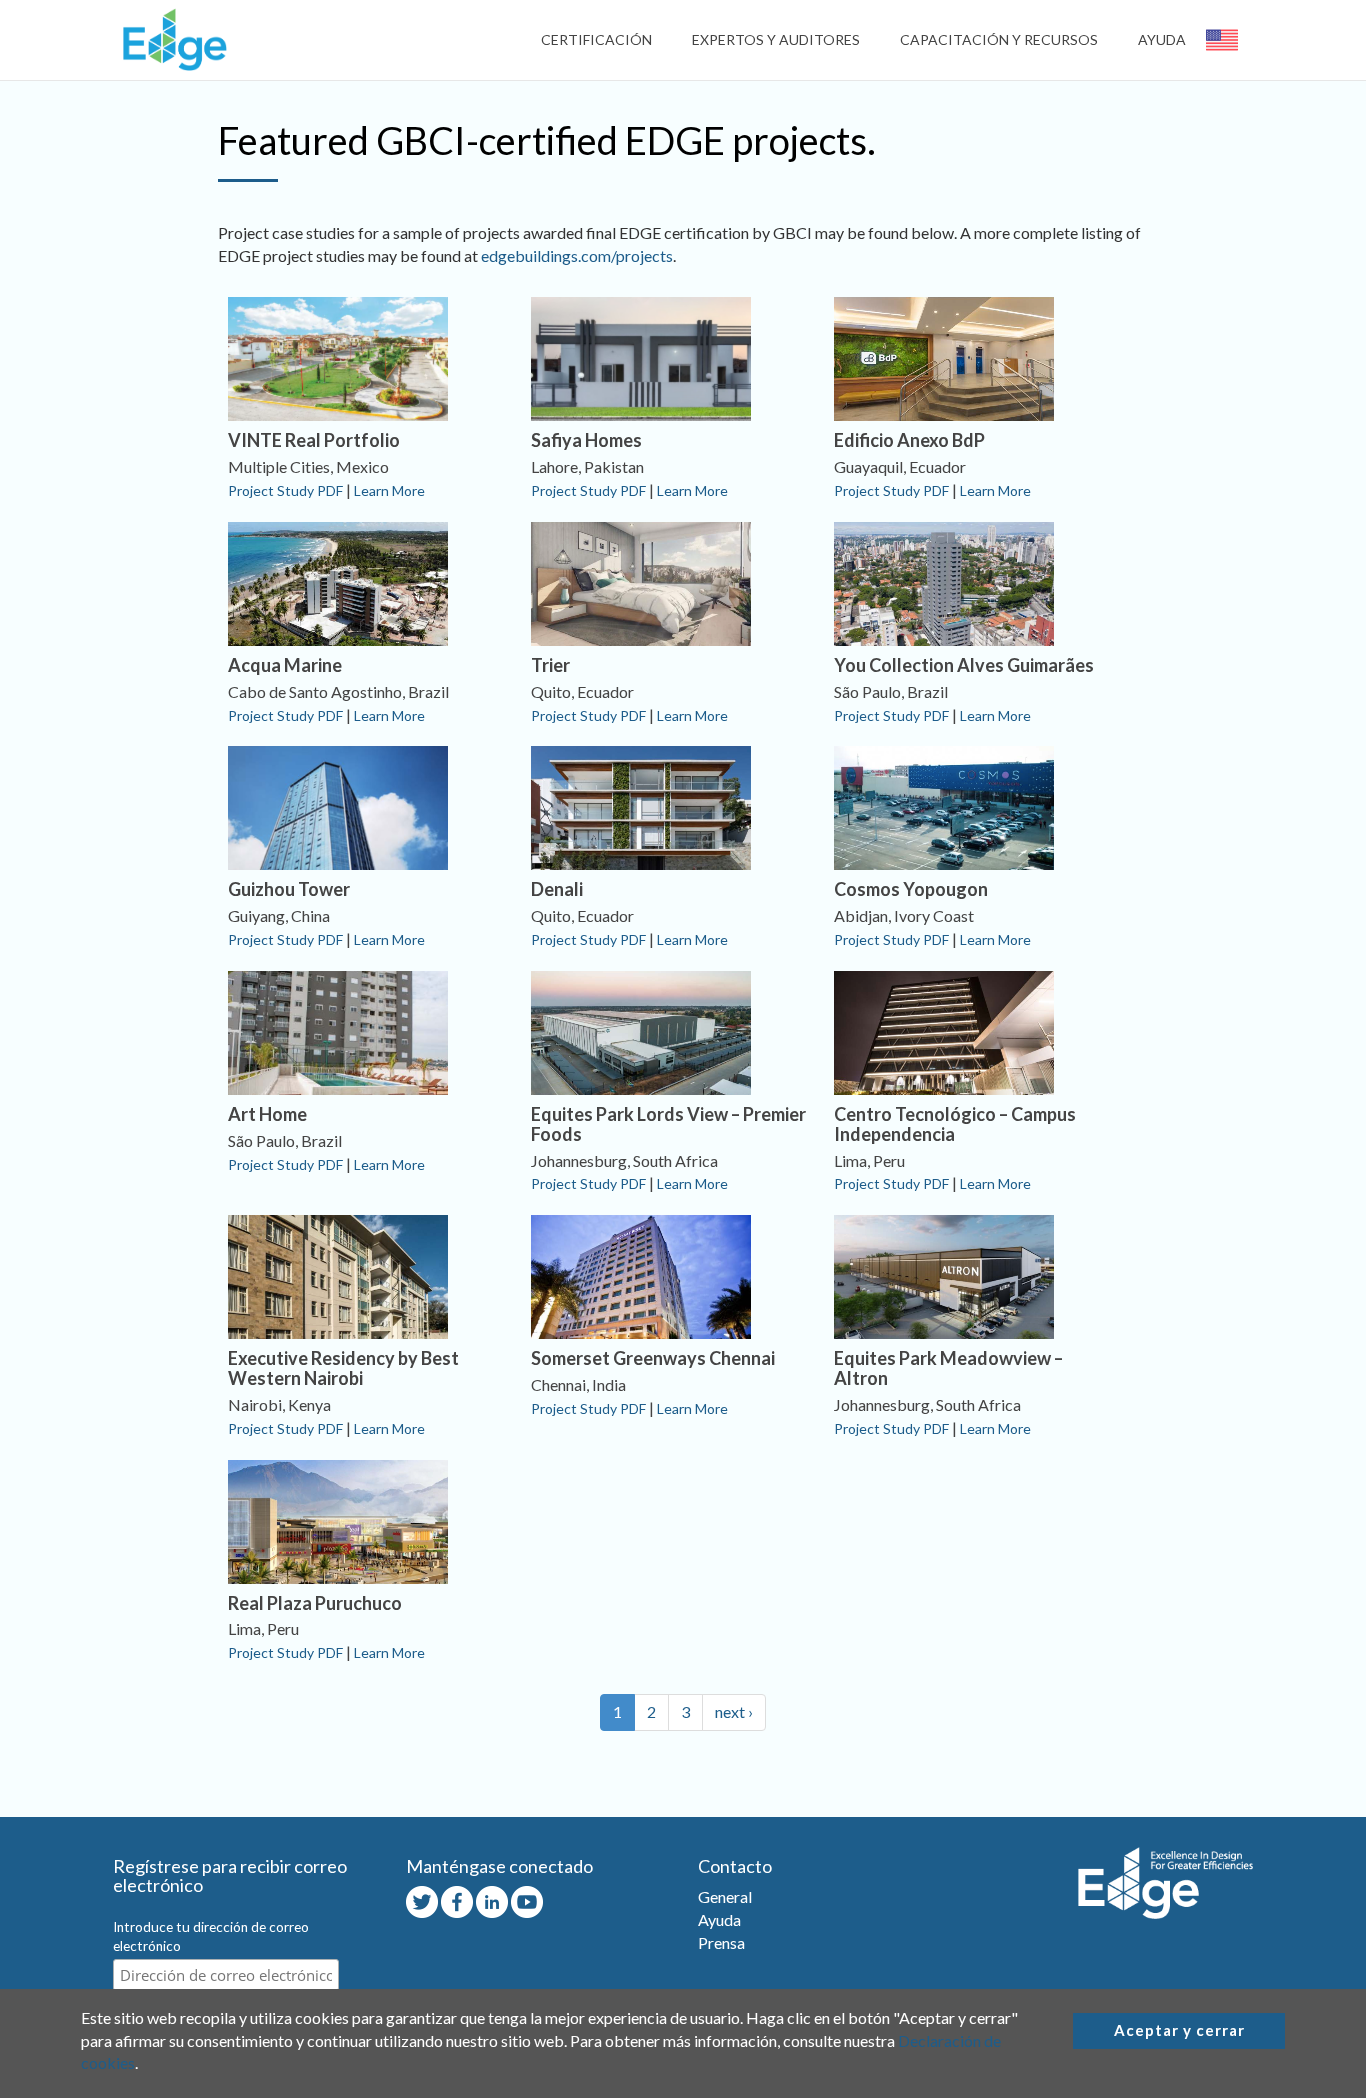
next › (734, 1711)
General (725, 1896)
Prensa (721, 1942)
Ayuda (1162, 39)
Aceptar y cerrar (1179, 2030)
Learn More (389, 490)
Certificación (596, 39)
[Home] (170, 39)
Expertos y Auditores (776, 39)
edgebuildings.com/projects (577, 255)
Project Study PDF (285, 490)
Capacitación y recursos (999, 39)
